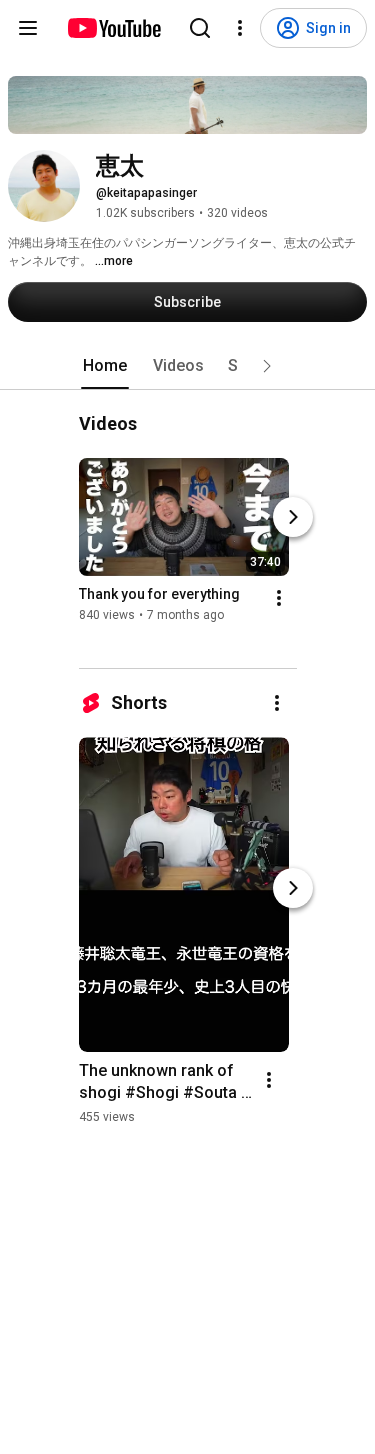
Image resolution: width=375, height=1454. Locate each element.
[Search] (200, 28)
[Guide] (28, 28)
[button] (267, 366)
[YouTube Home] (113, 28)
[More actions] (279, 598)
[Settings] (240, 28)
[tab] (105, 366)
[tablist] (188, 366)
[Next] (293, 517)
